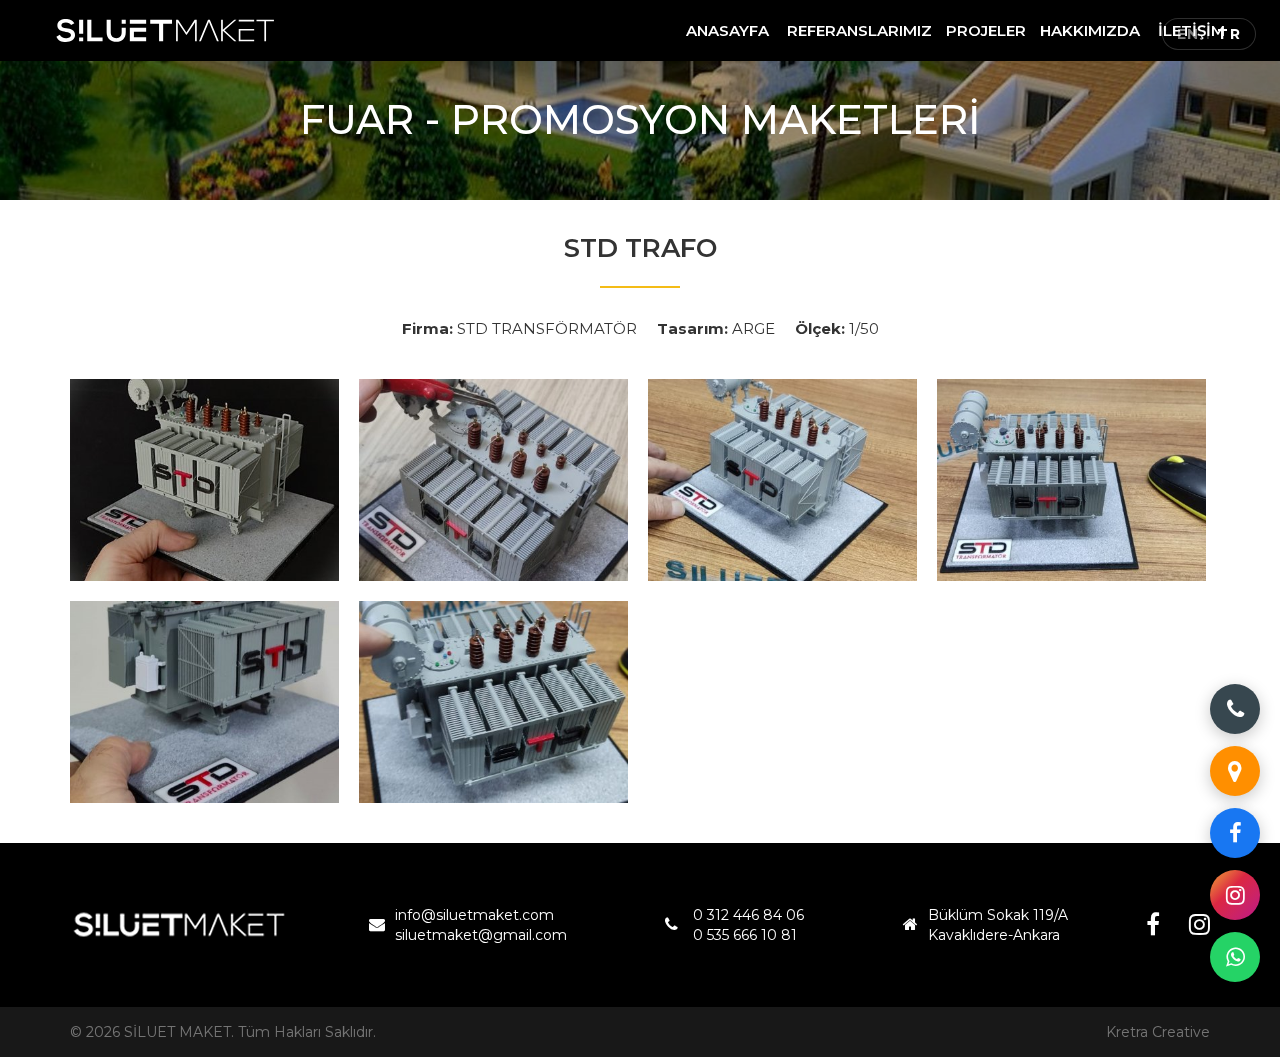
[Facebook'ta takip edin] (1235, 833)
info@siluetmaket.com (474, 915)
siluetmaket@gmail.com (481, 935)
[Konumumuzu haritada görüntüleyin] (1235, 771)
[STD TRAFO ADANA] (204, 480)
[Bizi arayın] (1235, 709)
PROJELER (986, 30)
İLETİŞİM (1191, 30)
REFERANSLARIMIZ (859, 30)
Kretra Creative (1158, 1032)
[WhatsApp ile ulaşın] (1235, 957)
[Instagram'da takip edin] (1235, 895)
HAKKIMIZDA (1090, 30)
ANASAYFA (727, 30)
